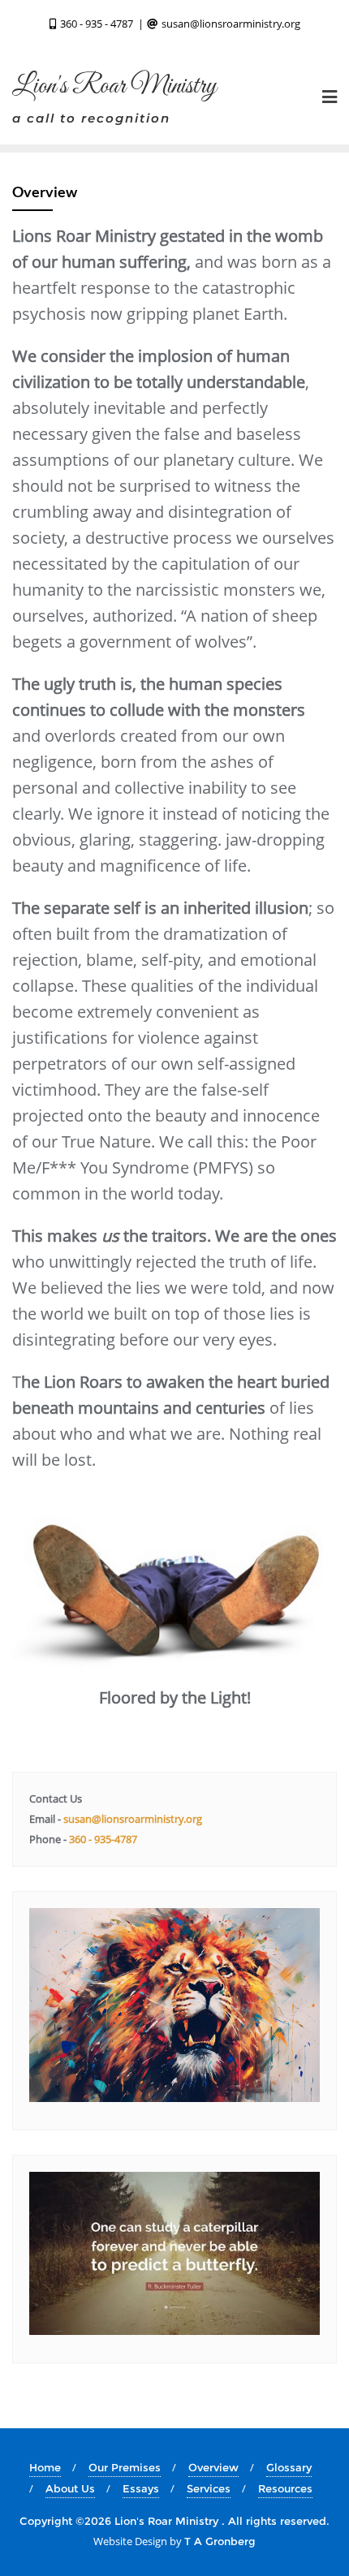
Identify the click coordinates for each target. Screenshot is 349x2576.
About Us (70, 2488)
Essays (141, 2488)
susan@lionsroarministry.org (230, 24)
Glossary (289, 2467)
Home (45, 2467)
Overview (213, 2467)
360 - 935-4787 (102, 1839)
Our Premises (125, 2467)
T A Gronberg (220, 2541)
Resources (285, 2488)
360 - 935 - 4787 (97, 24)
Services (209, 2488)
